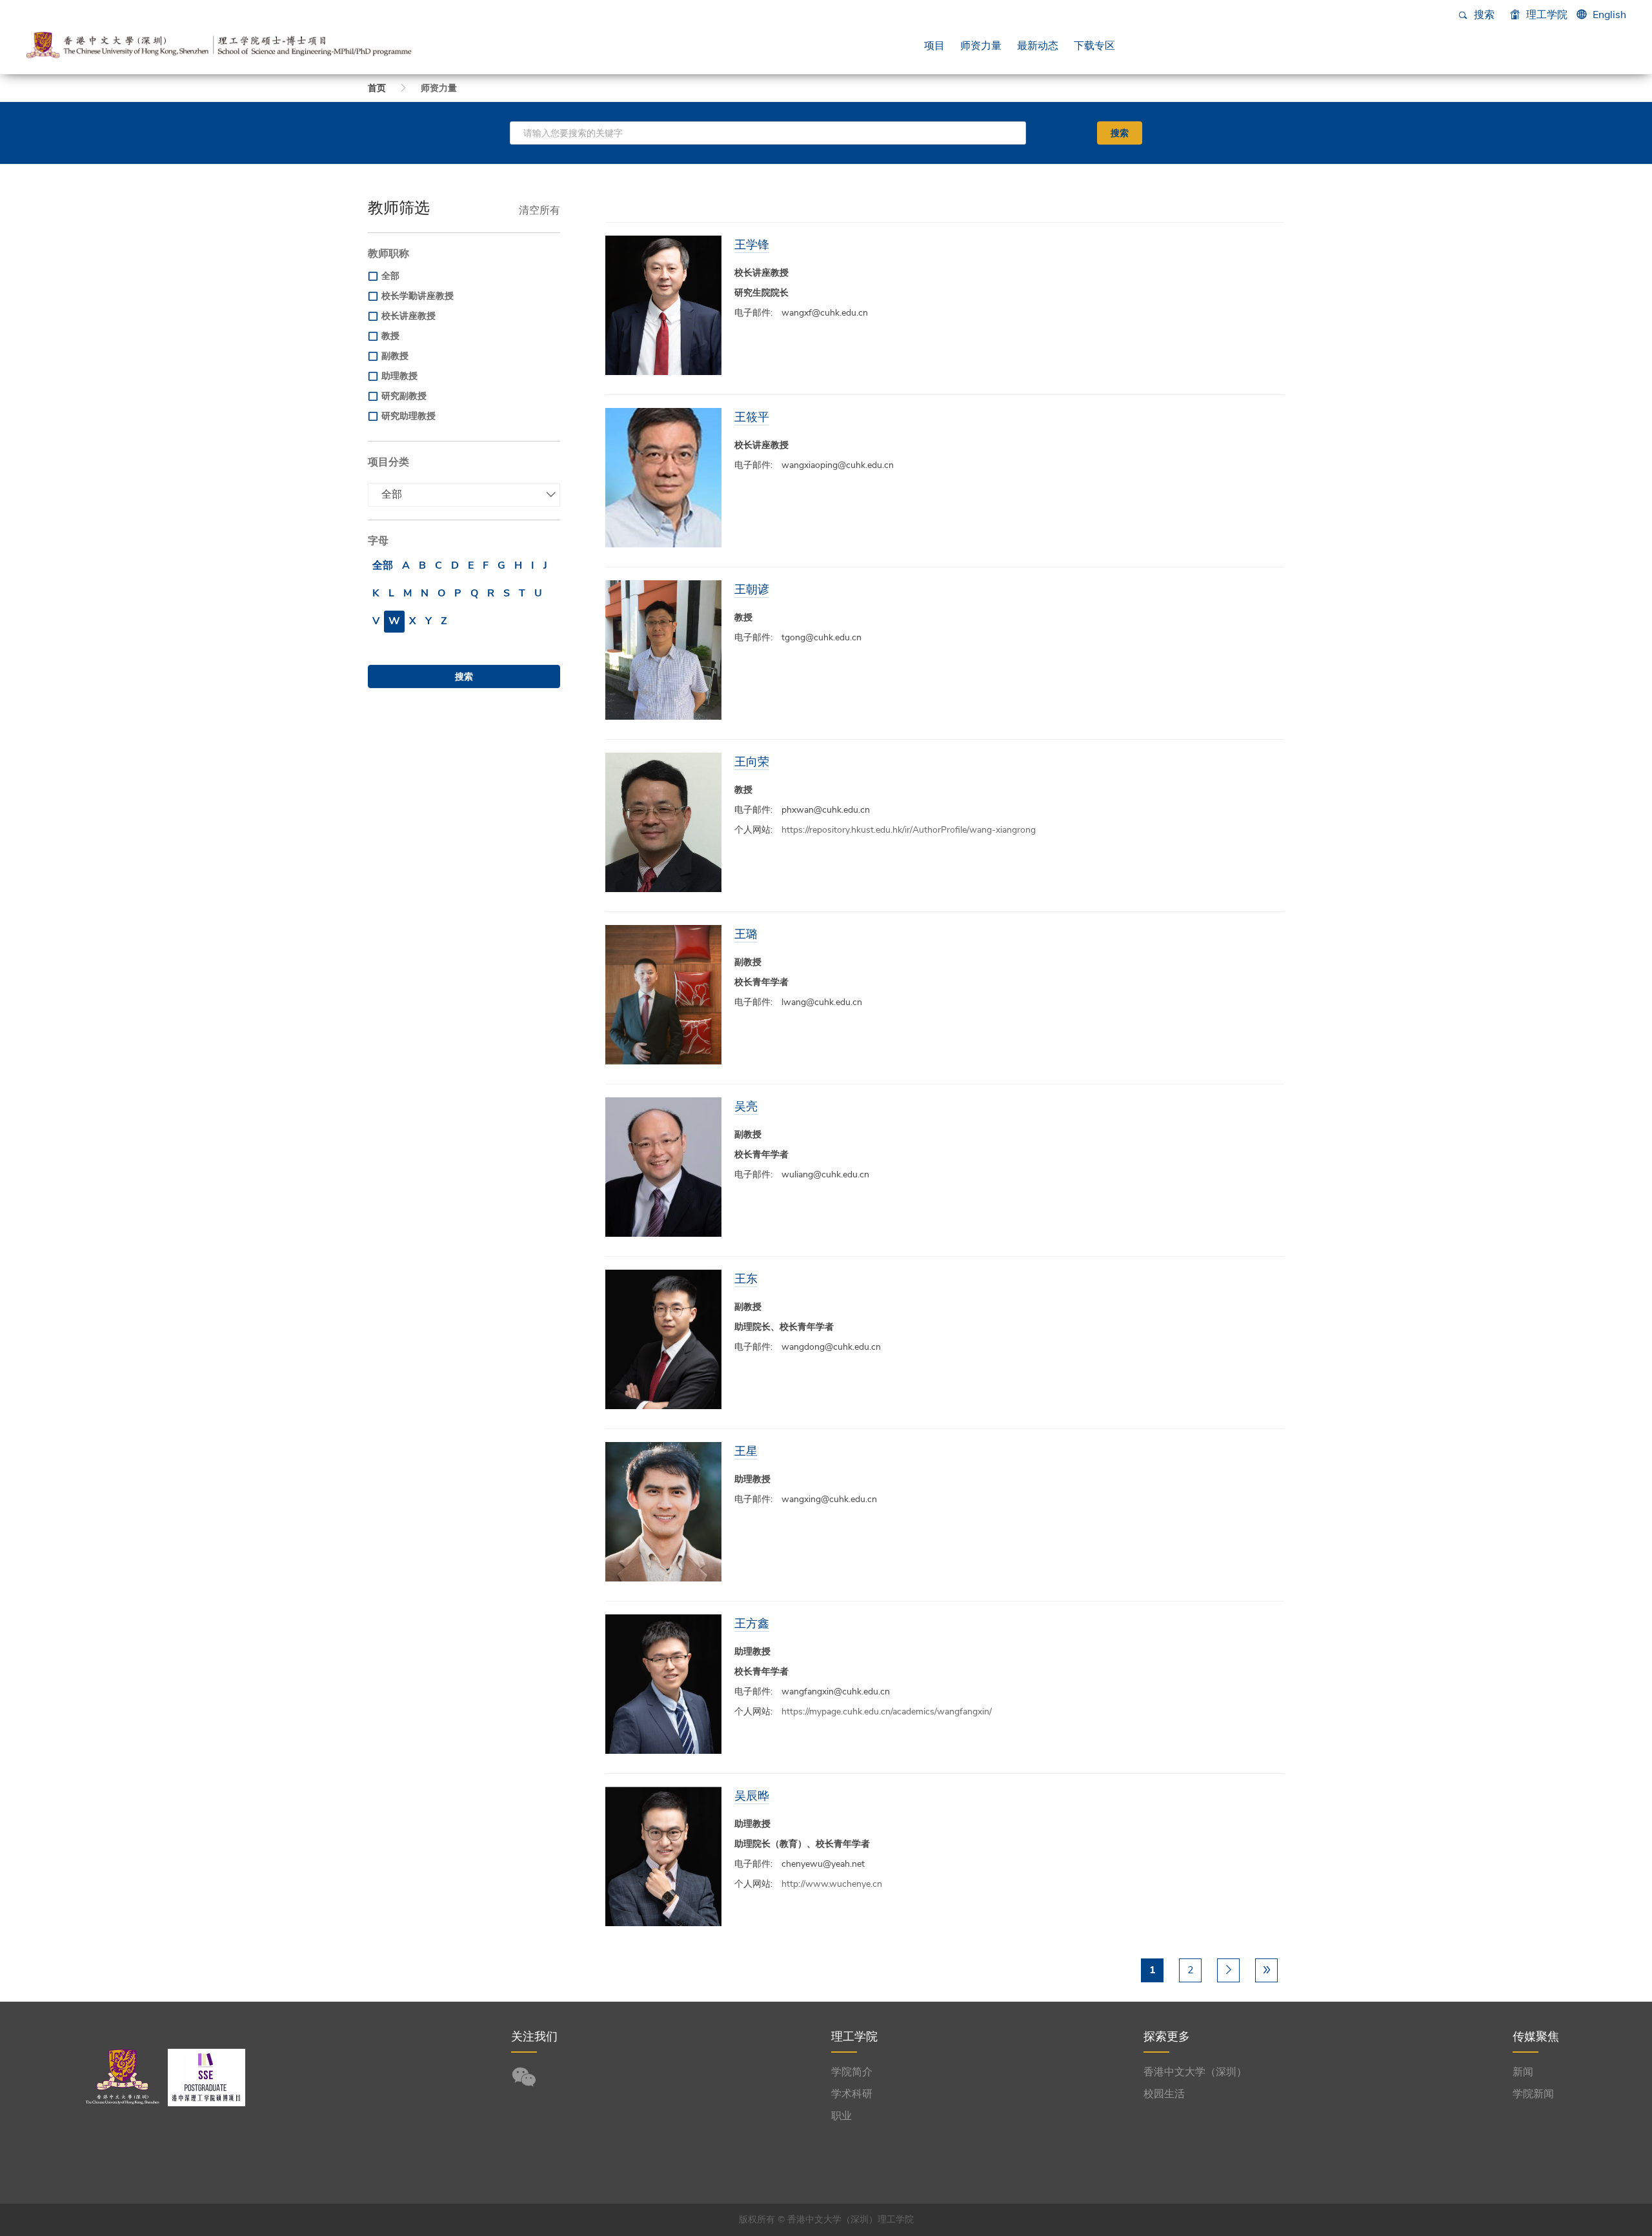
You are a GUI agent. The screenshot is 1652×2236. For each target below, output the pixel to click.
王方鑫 (752, 1623)
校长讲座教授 (408, 316)
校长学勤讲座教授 (418, 296)
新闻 (1523, 2072)
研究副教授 (404, 396)
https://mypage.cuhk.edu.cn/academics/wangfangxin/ (887, 1712)
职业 (841, 2116)
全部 (390, 276)
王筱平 (752, 417)
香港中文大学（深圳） (1195, 2072)
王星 (746, 1451)
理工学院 (1546, 15)
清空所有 (539, 210)
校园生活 (1164, 2094)
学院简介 (852, 2072)
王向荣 (752, 761)
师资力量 (981, 45)
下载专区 (1094, 45)
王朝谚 (752, 589)
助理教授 (399, 376)
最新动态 (1038, 45)
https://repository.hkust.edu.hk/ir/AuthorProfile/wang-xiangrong (909, 830)
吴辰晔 (752, 1795)
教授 (390, 336)
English (1609, 15)
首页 (377, 88)
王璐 (746, 934)
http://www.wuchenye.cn (832, 1884)
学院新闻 (1533, 2094)
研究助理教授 (408, 416)
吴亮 (746, 1106)
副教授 (395, 356)
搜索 (1483, 15)
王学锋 (752, 244)
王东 (746, 1278)
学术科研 (852, 2094)
